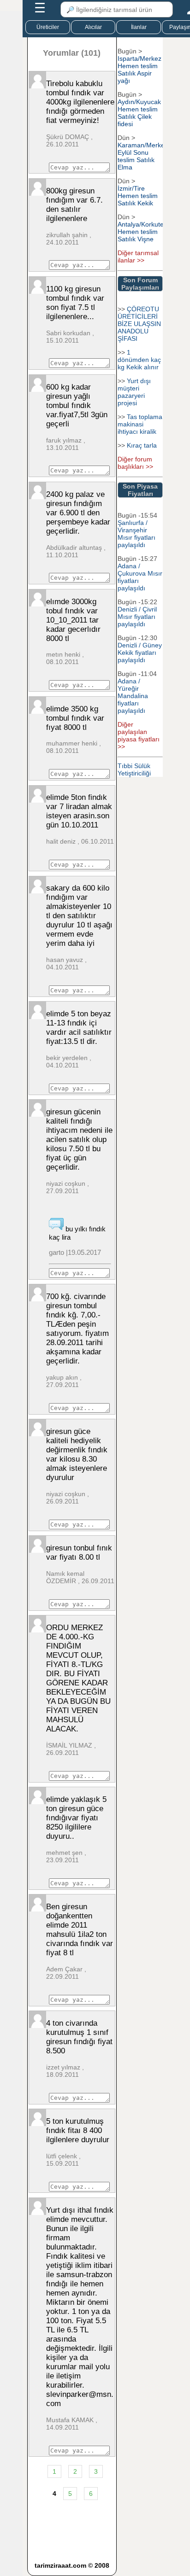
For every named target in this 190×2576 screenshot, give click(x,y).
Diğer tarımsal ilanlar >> (138, 256)
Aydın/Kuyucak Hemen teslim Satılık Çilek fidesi (139, 113)
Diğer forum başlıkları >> (135, 463)
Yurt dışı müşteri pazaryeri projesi (134, 392)
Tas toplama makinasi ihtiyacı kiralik (140, 424)
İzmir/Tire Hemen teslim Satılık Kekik (138, 196)
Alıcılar (93, 27)
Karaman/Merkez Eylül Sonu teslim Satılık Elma (143, 156)
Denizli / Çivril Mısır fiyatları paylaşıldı (137, 617)
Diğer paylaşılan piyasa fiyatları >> (139, 735)
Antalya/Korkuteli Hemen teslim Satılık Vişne (142, 232)
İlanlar (139, 27)
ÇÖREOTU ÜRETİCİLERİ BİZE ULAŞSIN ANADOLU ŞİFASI (139, 324)
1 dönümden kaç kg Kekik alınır (139, 360)
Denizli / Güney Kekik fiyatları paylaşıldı (140, 653)
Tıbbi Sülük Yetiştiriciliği (134, 769)
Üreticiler (48, 27)
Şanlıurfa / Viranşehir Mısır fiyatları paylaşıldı (137, 534)
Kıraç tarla (142, 445)
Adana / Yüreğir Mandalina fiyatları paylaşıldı (133, 696)
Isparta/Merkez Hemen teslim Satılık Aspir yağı (140, 70)
